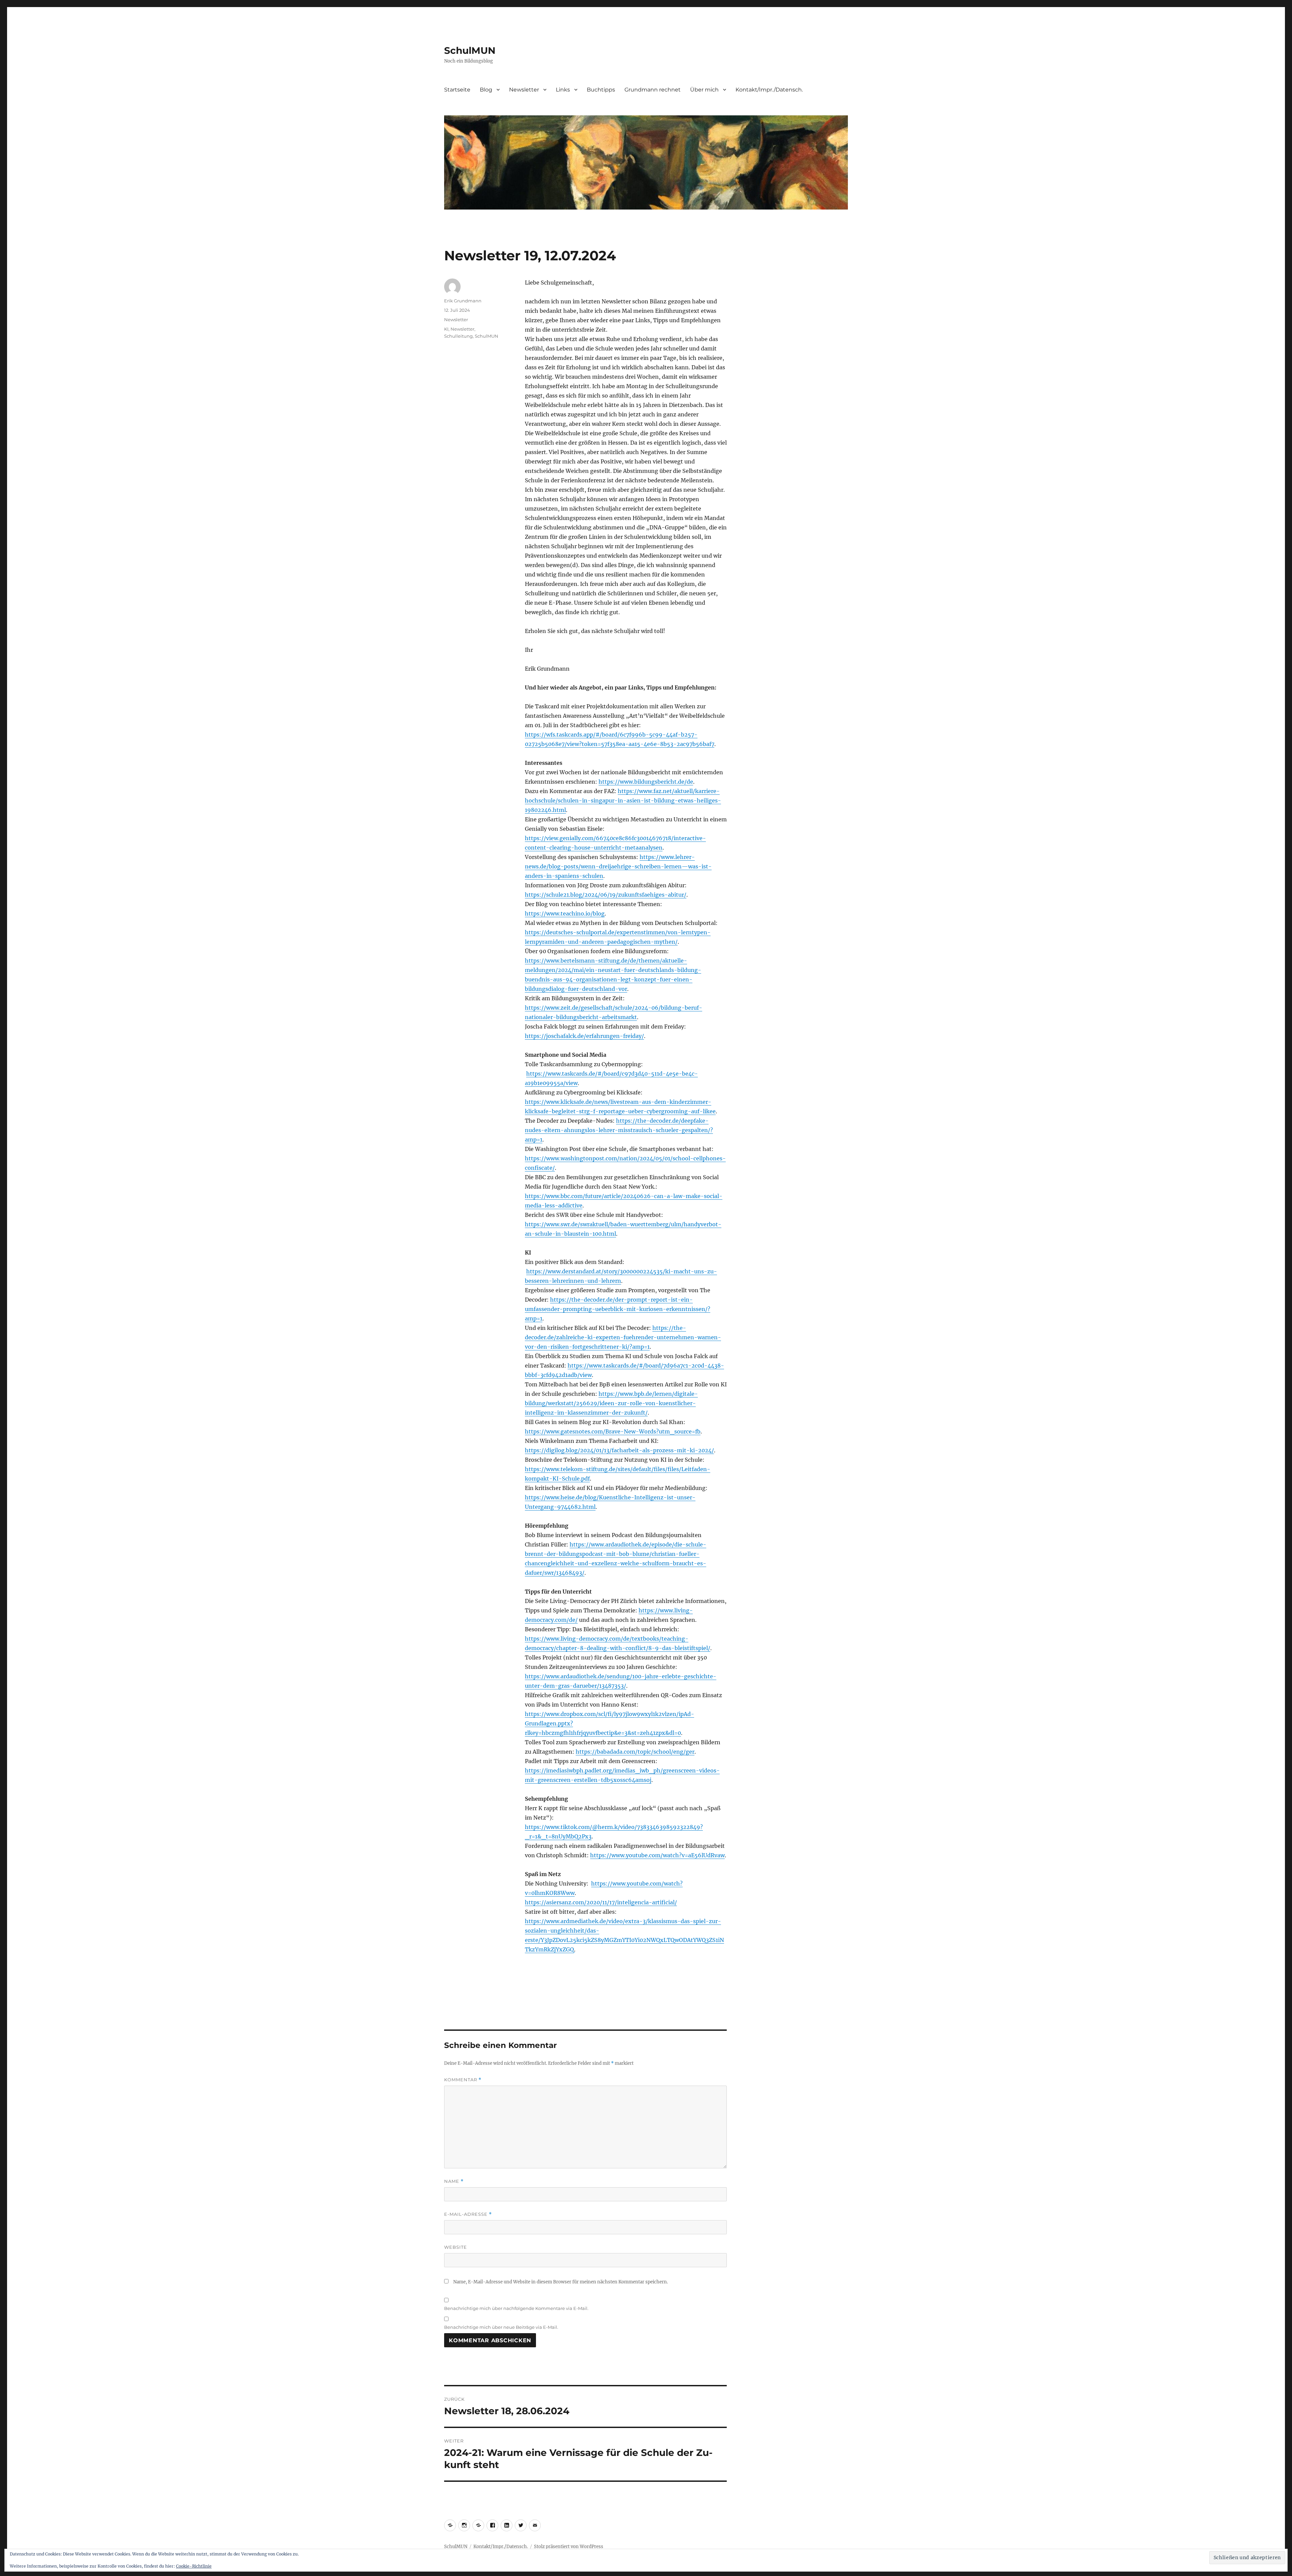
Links (563, 90)
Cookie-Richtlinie (194, 2566)
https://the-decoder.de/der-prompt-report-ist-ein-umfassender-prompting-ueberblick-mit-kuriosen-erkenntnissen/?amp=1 (618, 1309)
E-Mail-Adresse (468, 2214)
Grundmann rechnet (653, 90)
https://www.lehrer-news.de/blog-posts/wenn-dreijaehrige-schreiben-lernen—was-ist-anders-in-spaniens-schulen (618, 866)
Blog (486, 90)
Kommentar (463, 2080)
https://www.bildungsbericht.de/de (646, 782)
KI (446, 329)
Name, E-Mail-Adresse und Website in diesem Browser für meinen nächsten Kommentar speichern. (561, 2282)
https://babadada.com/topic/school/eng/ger (635, 1752)
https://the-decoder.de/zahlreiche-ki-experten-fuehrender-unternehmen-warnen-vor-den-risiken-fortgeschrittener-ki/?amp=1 (623, 1337)
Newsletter (524, 90)
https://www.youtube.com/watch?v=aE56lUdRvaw (657, 1855)
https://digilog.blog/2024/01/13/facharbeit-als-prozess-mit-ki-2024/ (619, 1450)
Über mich (704, 90)
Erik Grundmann (463, 301)
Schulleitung (458, 336)
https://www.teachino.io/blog (565, 913)
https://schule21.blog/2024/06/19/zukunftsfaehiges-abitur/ (606, 895)
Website (456, 2247)
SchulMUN (470, 50)
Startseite (457, 90)
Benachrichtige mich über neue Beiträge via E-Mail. (501, 2327)
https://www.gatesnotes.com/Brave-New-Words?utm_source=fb (613, 1431)
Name (454, 2181)
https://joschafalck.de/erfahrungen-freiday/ (584, 1036)
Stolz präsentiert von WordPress (569, 2547)
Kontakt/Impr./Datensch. (769, 90)
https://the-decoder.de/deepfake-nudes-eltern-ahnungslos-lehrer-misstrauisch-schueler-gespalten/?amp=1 (619, 1130)
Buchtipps (601, 90)
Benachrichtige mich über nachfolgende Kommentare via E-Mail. (516, 2308)
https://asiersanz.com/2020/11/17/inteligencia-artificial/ (601, 1902)
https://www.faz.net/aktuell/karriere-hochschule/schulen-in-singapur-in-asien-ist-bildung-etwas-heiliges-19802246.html (623, 800)
